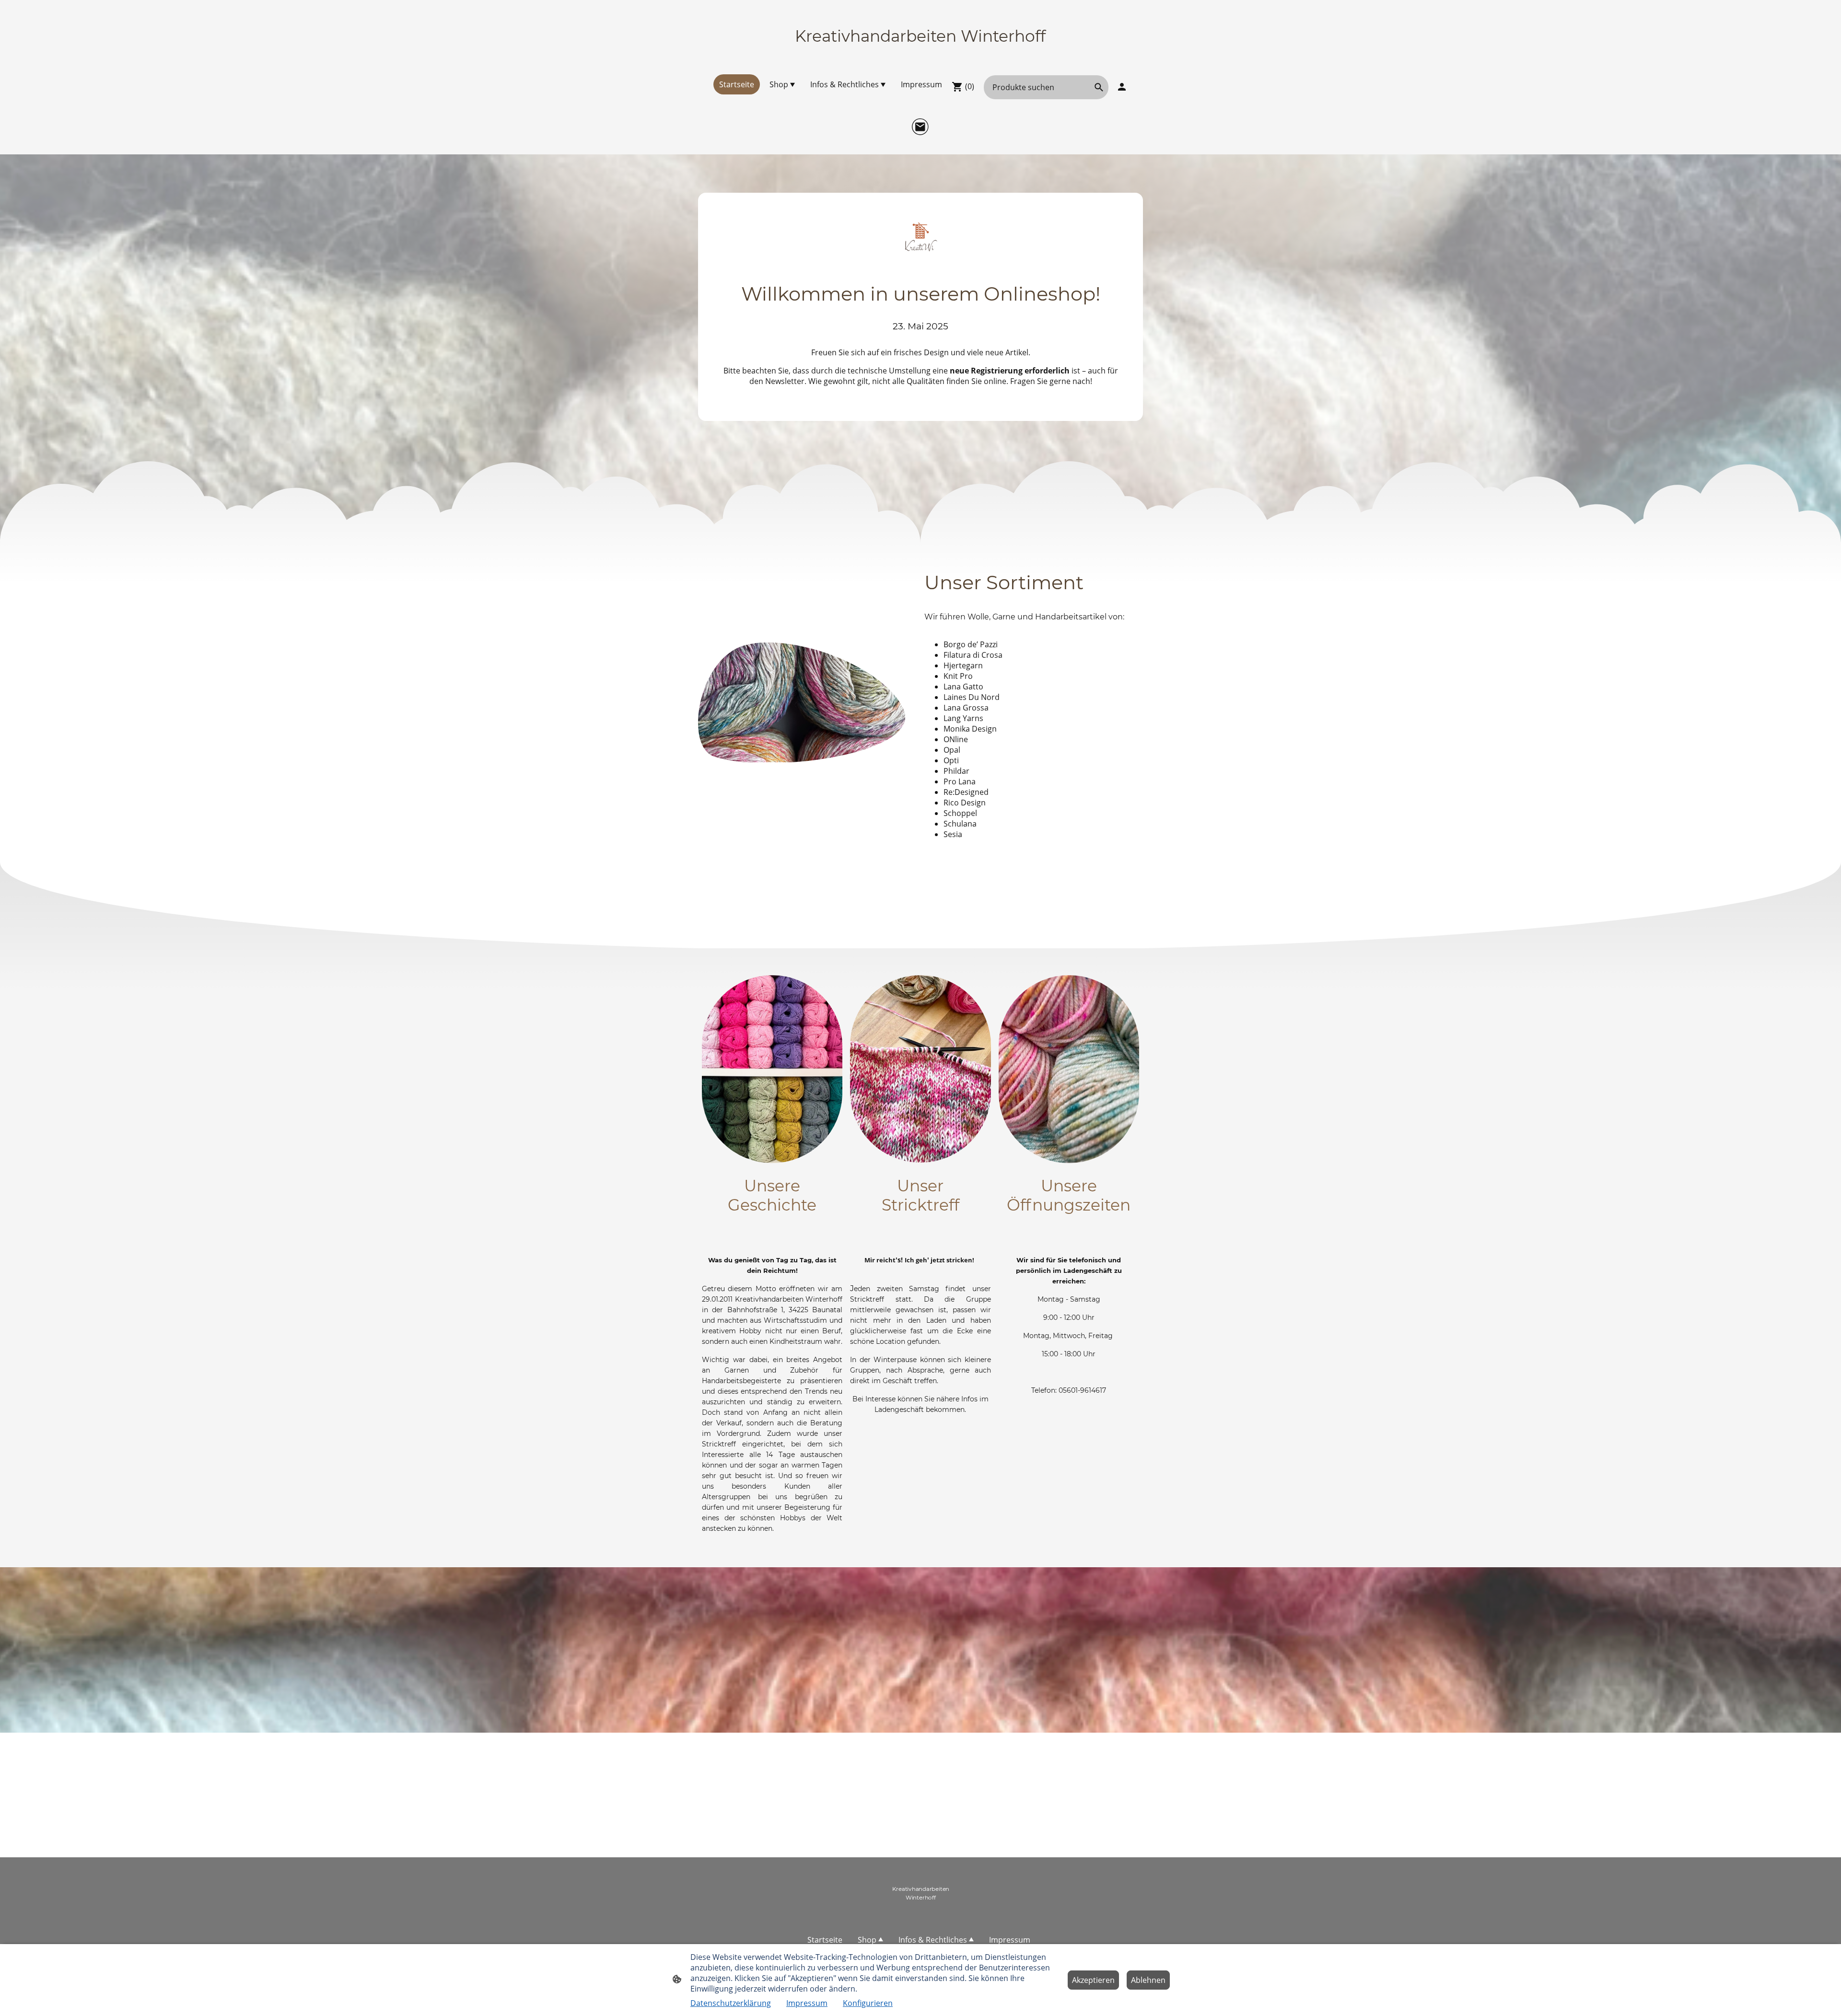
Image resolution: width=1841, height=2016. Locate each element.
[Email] (920, 127)
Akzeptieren (1093, 1980)
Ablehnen (1148, 1980)
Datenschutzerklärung (731, 2003)
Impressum (807, 2003)
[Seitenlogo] (920, 54)
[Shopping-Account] (1122, 87)
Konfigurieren (868, 2003)
